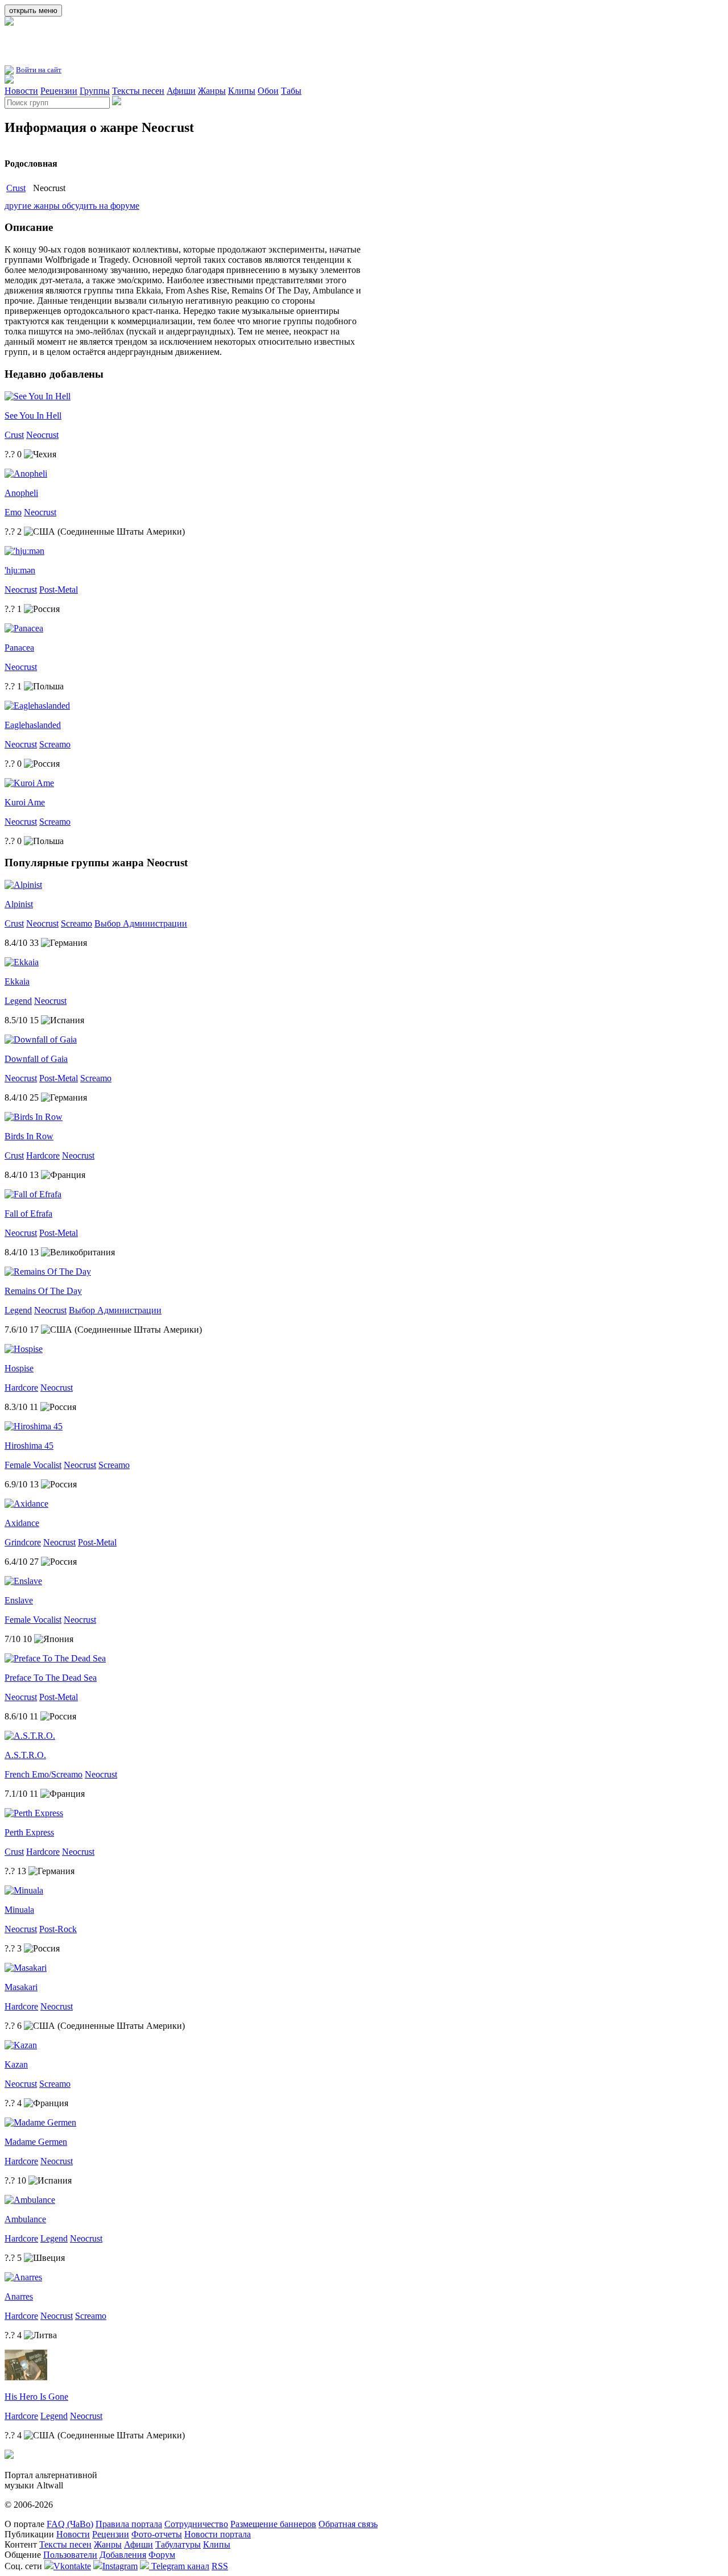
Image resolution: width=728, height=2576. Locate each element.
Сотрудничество (196, 2524)
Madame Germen (36, 2142)
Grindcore (23, 1542)
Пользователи (70, 2555)
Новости (21, 91)
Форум (162, 2555)
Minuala (19, 1910)
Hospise (19, 1368)
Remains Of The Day (43, 1291)
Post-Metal (59, 590)
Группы (95, 91)
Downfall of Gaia (36, 1059)
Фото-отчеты (157, 2534)
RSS (220, 2566)
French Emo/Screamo (44, 1774)
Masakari (21, 1987)
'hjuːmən (20, 570)
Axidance (22, 1523)
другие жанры (33, 206)
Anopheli (21, 493)
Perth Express (29, 1832)
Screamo (55, 744)
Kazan (16, 2064)
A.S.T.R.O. (25, 1755)
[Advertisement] (138, 45)
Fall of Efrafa (28, 1213)
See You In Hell (33, 415)
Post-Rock (58, 1929)
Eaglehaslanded (33, 725)
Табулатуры (178, 2544)
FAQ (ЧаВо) (70, 2524)
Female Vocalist (33, 1465)
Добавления (123, 2555)
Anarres (19, 2296)
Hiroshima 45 (29, 1446)
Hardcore (43, 1155)
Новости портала (218, 2534)
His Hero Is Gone (36, 2397)
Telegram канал (179, 2566)
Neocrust (42, 435)
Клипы (242, 91)
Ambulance (25, 2219)
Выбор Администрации (141, 923)
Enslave (19, 1600)
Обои (268, 91)
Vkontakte (72, 2566)
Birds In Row (29, 1136)
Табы (291, 91)
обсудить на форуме (101, 206)
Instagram (120, 2566)
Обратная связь (348, 2524)
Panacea (19, 648)
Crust (16, 188)
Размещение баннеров (273, 2524)
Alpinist (19, 904)
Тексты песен (138, 91)
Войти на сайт (39, 70)
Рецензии (59, 91)
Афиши (181, 91)
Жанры (212, 91)
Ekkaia (17, 981)
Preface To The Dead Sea (51, 1678)
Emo (13, 512)
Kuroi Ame (25, 802)
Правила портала (129, 2524)
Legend (18, 1001)
